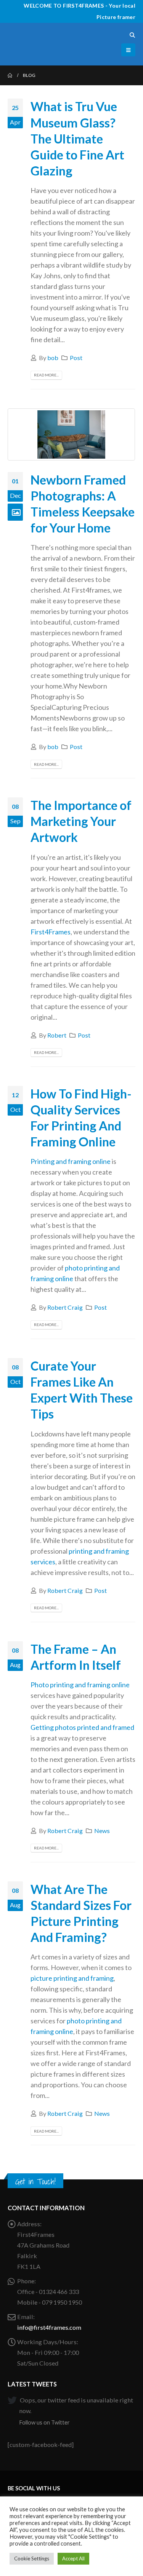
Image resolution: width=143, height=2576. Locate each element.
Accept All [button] (73, 2558)
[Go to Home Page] (10, 75)
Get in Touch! (35, 2181)
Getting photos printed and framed (82, 1727)
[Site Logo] (29, 44)
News (102, 1831)
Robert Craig (65, 1307)
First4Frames (51, 932)
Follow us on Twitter (44, 2422)
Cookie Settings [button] (32, 2558)
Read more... (46, 375)
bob (53, 358)
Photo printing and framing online (80, 1685)
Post (76, 358)
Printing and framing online (71, 1161)
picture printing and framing (72, 1978)
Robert (57, 1035)
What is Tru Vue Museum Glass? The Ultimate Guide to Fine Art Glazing (77, 139)
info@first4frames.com (49, 2327)
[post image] (71, 434)
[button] (132, 35)
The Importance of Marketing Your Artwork (81, 821)
